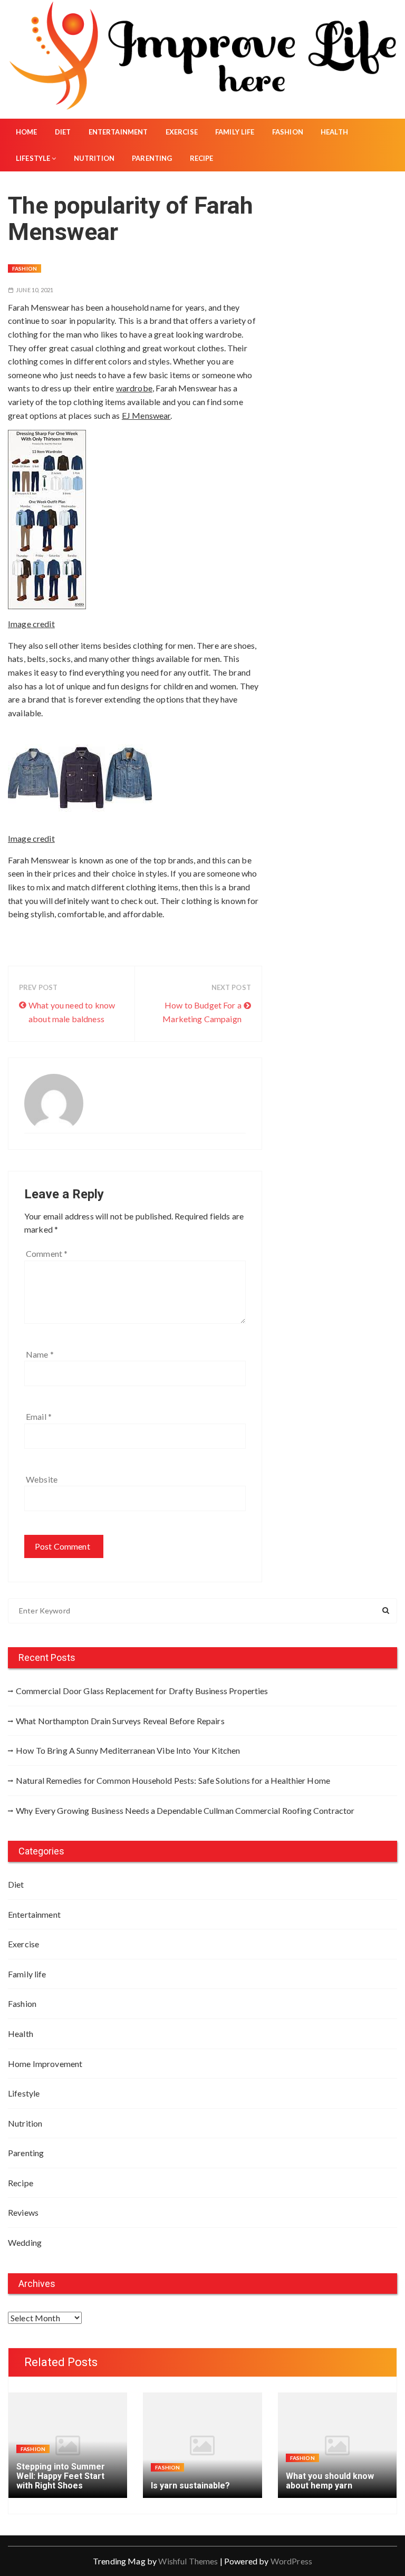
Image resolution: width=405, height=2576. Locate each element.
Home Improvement (45, 2064)
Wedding (25, 2242)
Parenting (152, 158)
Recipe (202, 158)
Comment (47, 1253)
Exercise (182, 132)
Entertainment (118, 132)
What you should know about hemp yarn (330, 2481)
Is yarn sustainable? (190, 2486)
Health (334, 132)
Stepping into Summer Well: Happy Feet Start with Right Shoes (61, 2476)
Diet (63, 132)
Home (27, 132)
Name (40, 1354)
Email (39, 1416)
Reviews (23, 2212)
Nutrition (94, 158)
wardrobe (134, 388)
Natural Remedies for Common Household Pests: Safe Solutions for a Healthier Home (173, 1780)
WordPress (291, 2561)
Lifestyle (33, 158)
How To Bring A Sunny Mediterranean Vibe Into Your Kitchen (128, 1750)
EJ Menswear (146, 415)
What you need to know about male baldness (72, 1012)
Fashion (288, 132)
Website (42, 1479)
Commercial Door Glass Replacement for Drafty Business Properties (142, 1691)
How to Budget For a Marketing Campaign (202, 1012)
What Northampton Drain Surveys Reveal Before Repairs (120, 1721)
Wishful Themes (188, 2561)
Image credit (31, 624)
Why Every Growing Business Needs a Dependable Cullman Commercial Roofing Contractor (185, 1810)
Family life (235, 132)
